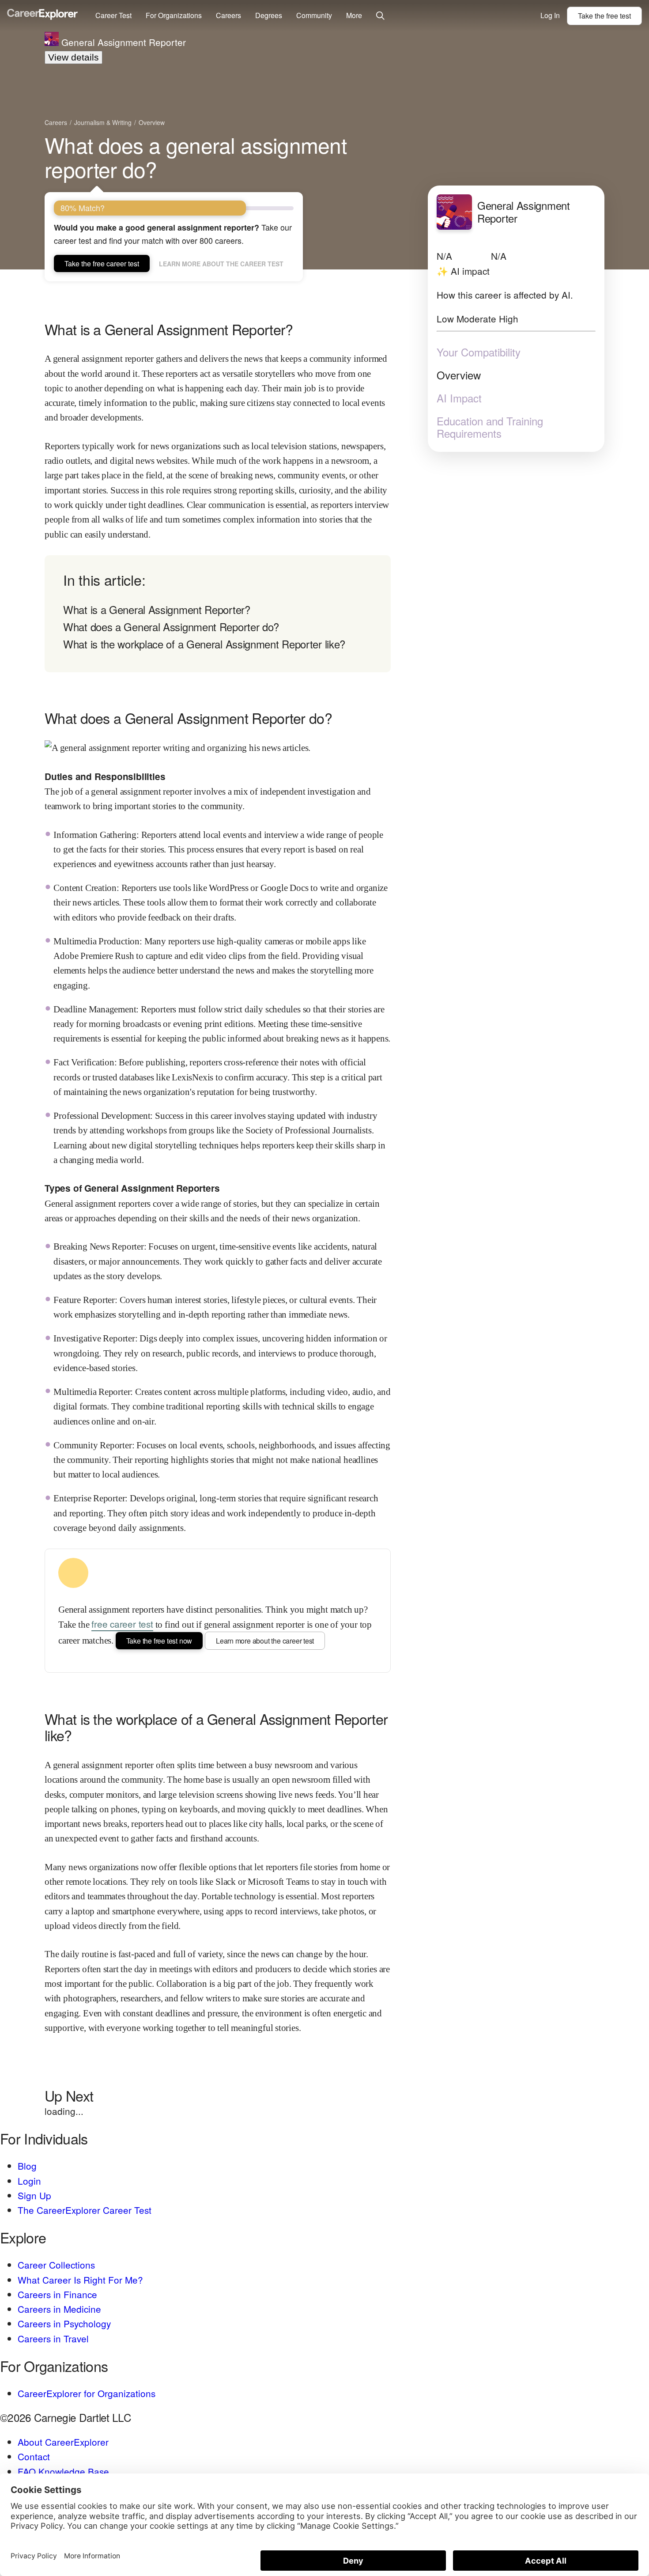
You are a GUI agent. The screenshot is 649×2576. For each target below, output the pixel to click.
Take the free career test (102, 263)
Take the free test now (159, 1641)
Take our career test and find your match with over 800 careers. (173, 234)
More (354, 15)
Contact (34, 2456)
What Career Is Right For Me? (80, 2280)
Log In (550, 15)
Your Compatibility (479, 352)
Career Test (113, 15)
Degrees (269, 15)
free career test (122, 1624)
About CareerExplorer (63, 2442)
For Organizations (174, 15)
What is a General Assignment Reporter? (157, 609)
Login (29, 2181)
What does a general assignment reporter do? (196, 157)
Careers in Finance (57, 2294)
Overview (459, 375)
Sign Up (34, 2195)
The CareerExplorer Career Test (85, 2210)
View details (74, 57)
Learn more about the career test (221, 264)
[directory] (218, 614)
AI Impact (459, 398)
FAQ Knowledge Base (63, 2471)
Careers (228, 15)
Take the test (604, 16)
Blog (27, 2166)
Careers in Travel (53, 2338)
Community (314, 15)
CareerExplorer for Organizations (87, 2393)
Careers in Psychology (64, 2323)
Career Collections (56, 2265)
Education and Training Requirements (490, 427)
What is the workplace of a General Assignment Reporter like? (204, 644)
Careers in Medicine (59, 2309)
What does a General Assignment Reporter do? (171, 627)
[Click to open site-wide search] (380, 16)
